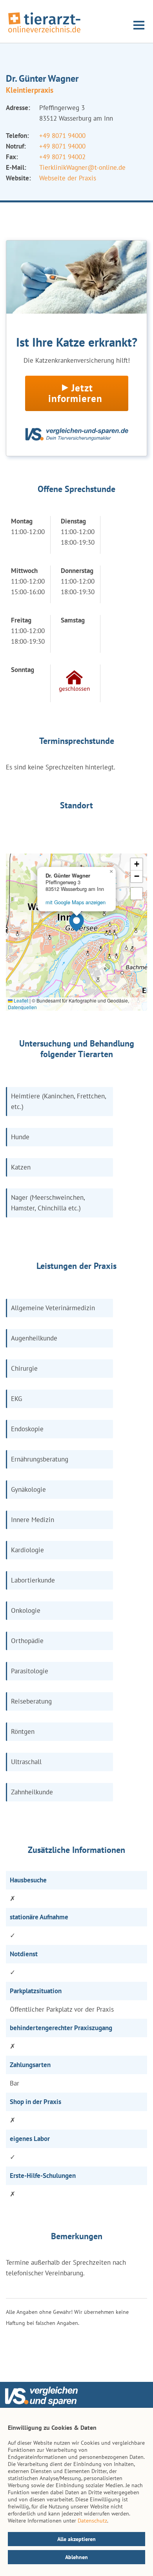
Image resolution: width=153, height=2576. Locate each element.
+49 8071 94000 (62, 136)
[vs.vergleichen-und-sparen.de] (41, 2404)
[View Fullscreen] (137, 894)
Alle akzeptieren (76, 2539)
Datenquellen (22, 1007)
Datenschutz (92, 2521)
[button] (76, 922)
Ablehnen (76, 2557)
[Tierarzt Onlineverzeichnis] (44, 33)
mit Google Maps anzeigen (76, 902)
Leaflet (20, 1000)
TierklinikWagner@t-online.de (82, 167)
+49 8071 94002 (62, 157)
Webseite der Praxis (68, 178)
